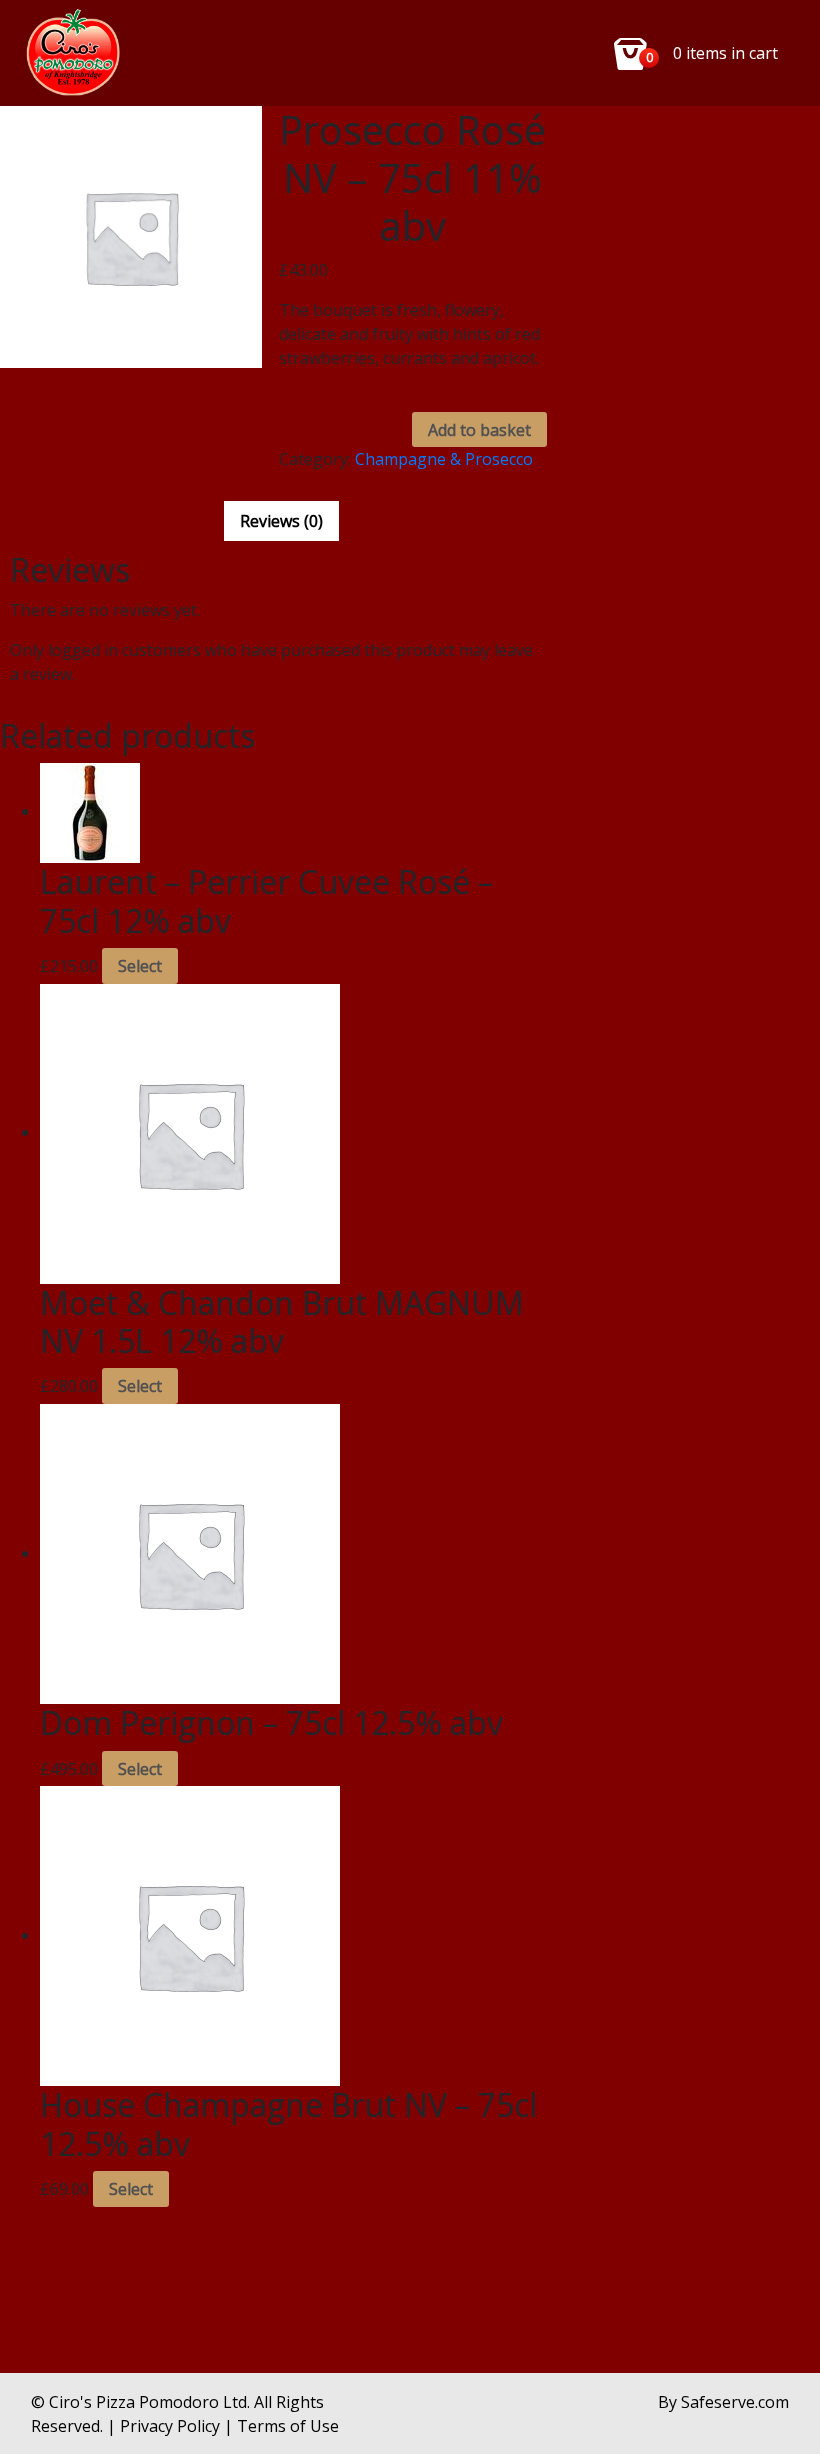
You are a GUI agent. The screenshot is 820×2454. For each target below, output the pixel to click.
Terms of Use (288, 2426)
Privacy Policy (170, 2426)
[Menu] (76, 53)
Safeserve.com (735, 2402)
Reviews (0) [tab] (281, 521)
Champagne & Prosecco (444, 459)
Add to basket (479, 430)
